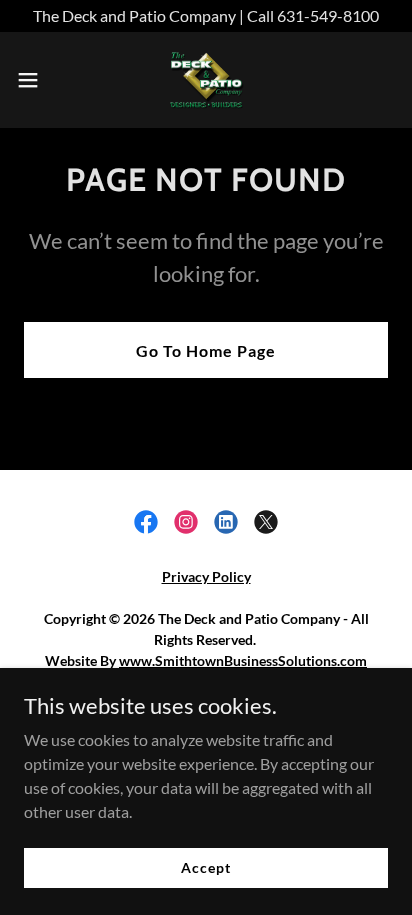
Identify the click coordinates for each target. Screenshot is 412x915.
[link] (206, 80)
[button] (37, 80)
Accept (205, 867)
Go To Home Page (206, 350)
